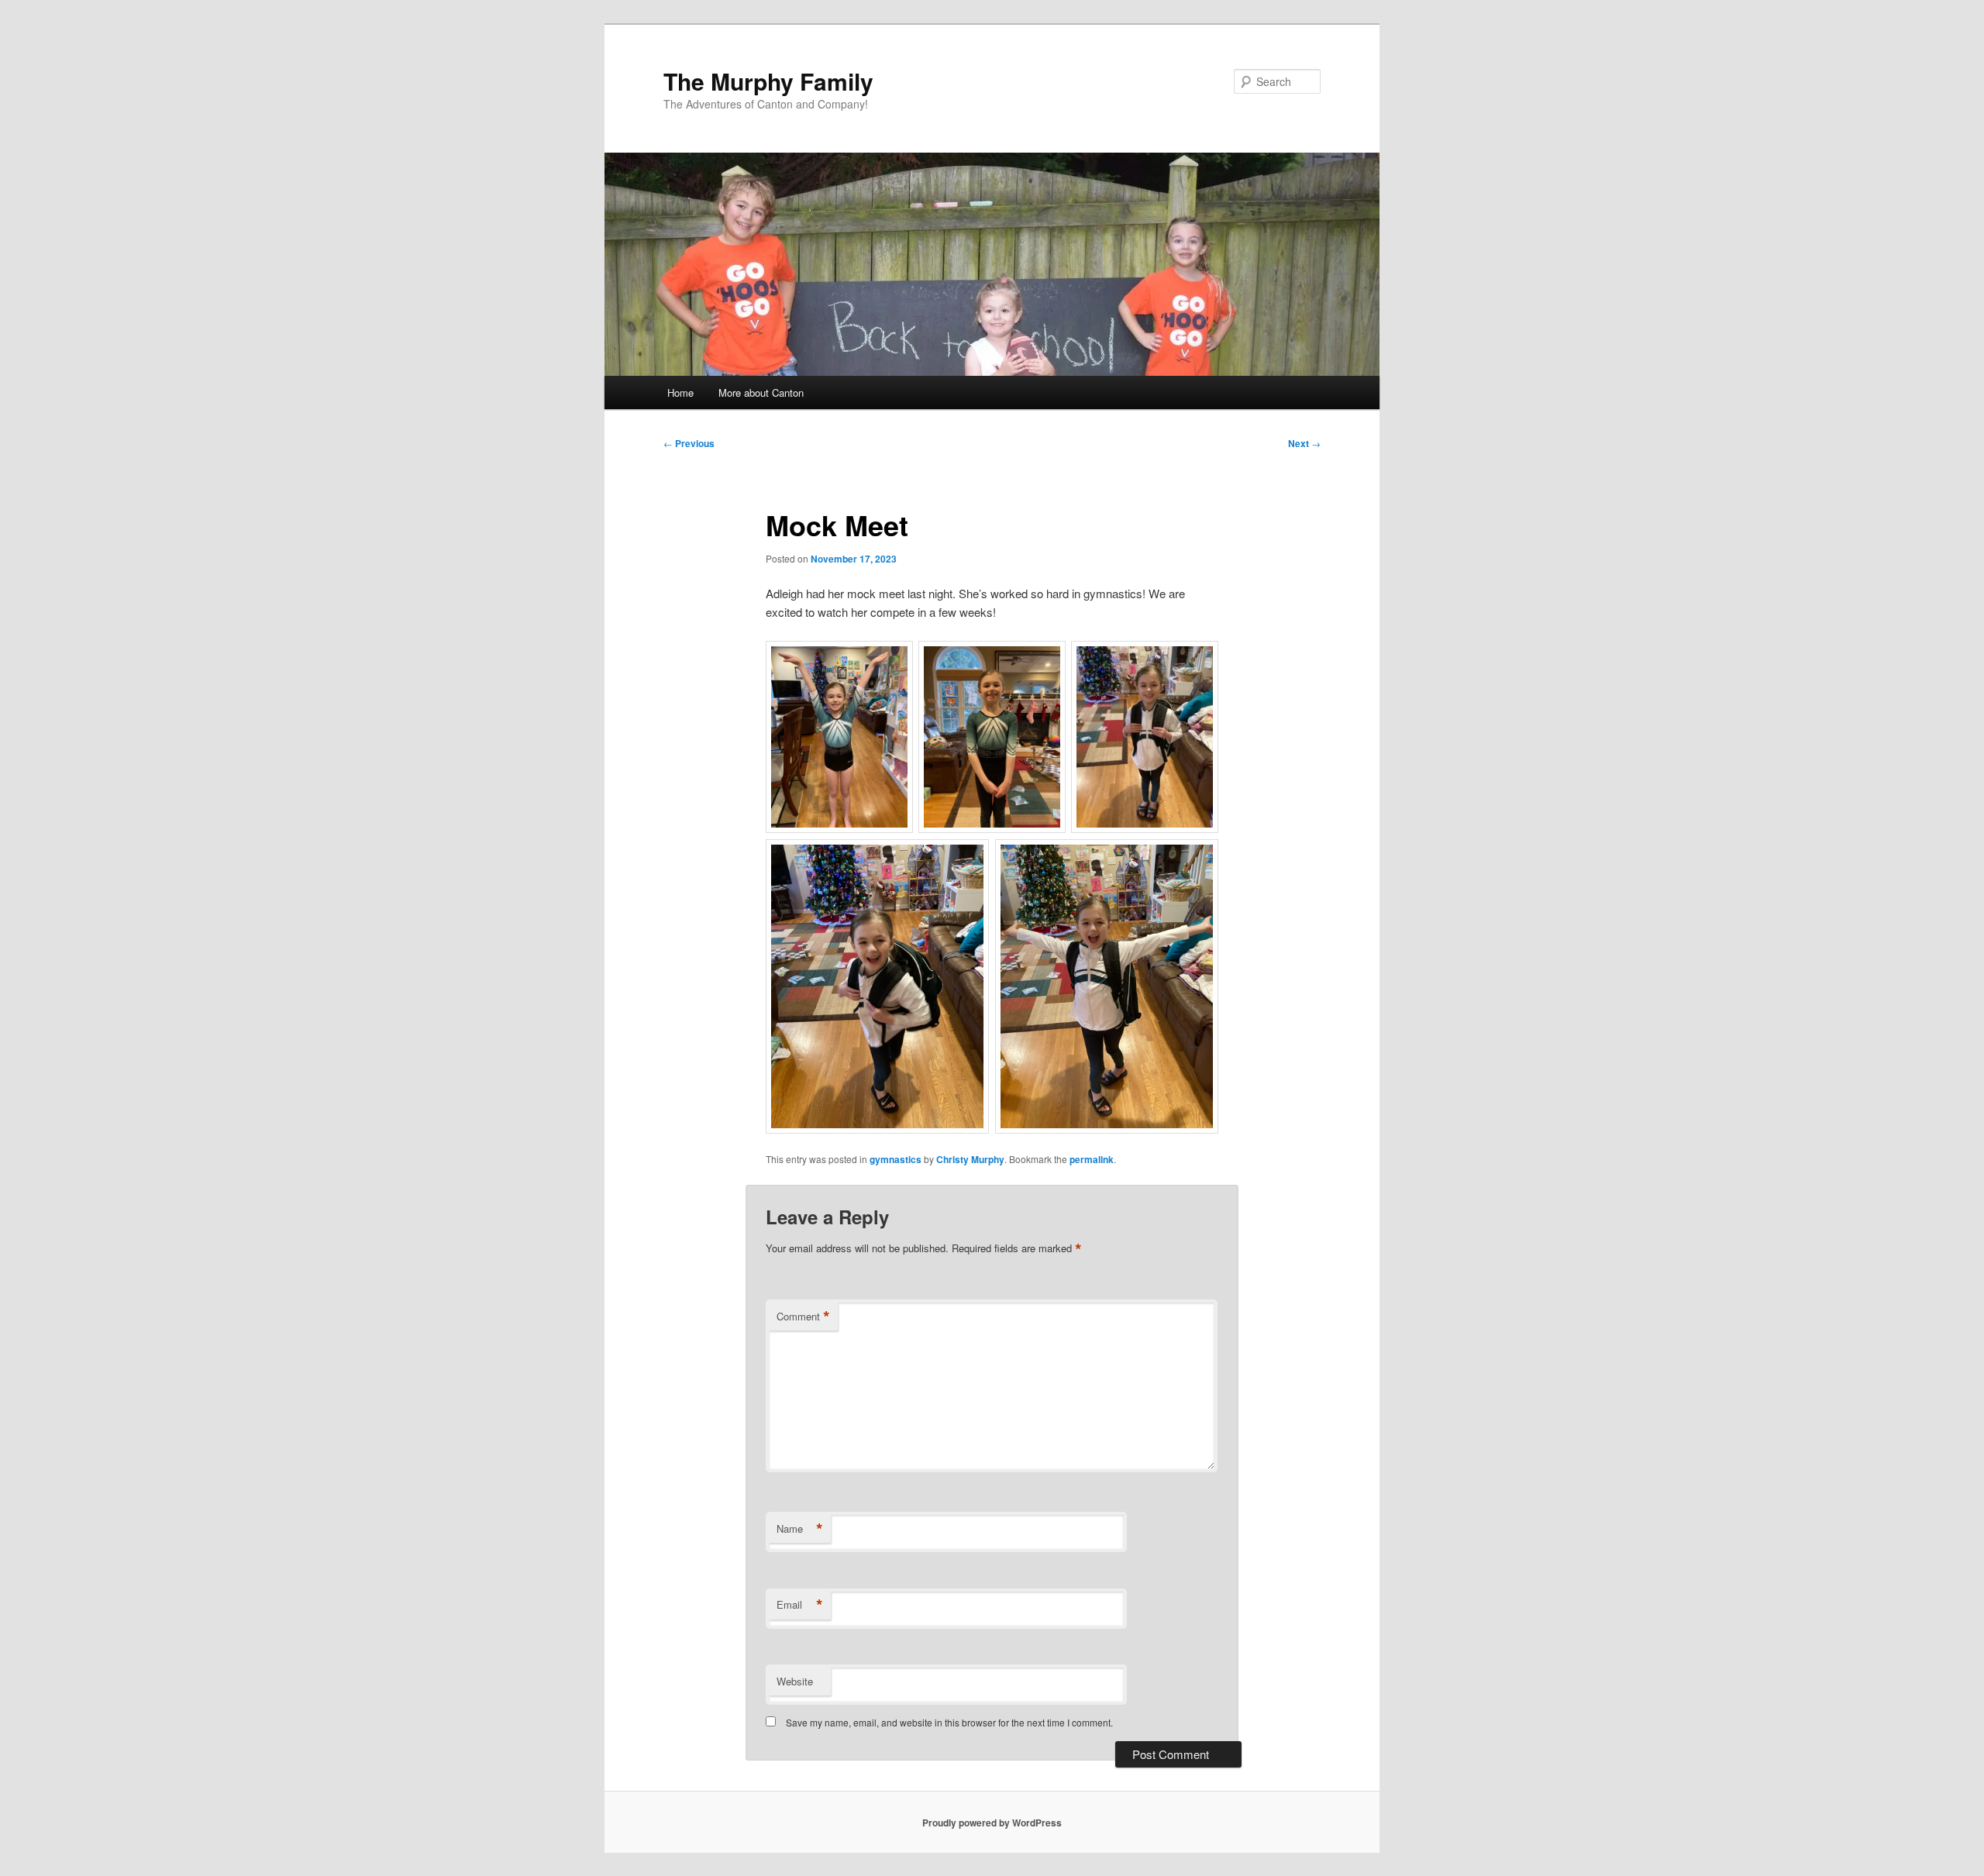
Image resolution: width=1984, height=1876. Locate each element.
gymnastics (896, 1159)
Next (1304, 443)
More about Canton (761, 392)
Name (800, 1529)
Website (795, 1681)
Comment (803, 1317)
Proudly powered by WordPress (992, 1823)
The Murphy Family (768, 81)
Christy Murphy (970, 1159)
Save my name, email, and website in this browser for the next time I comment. (949, 1722)
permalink (1092, 1159)
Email (800, 1605)
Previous (689, 443)
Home (680, 392)
